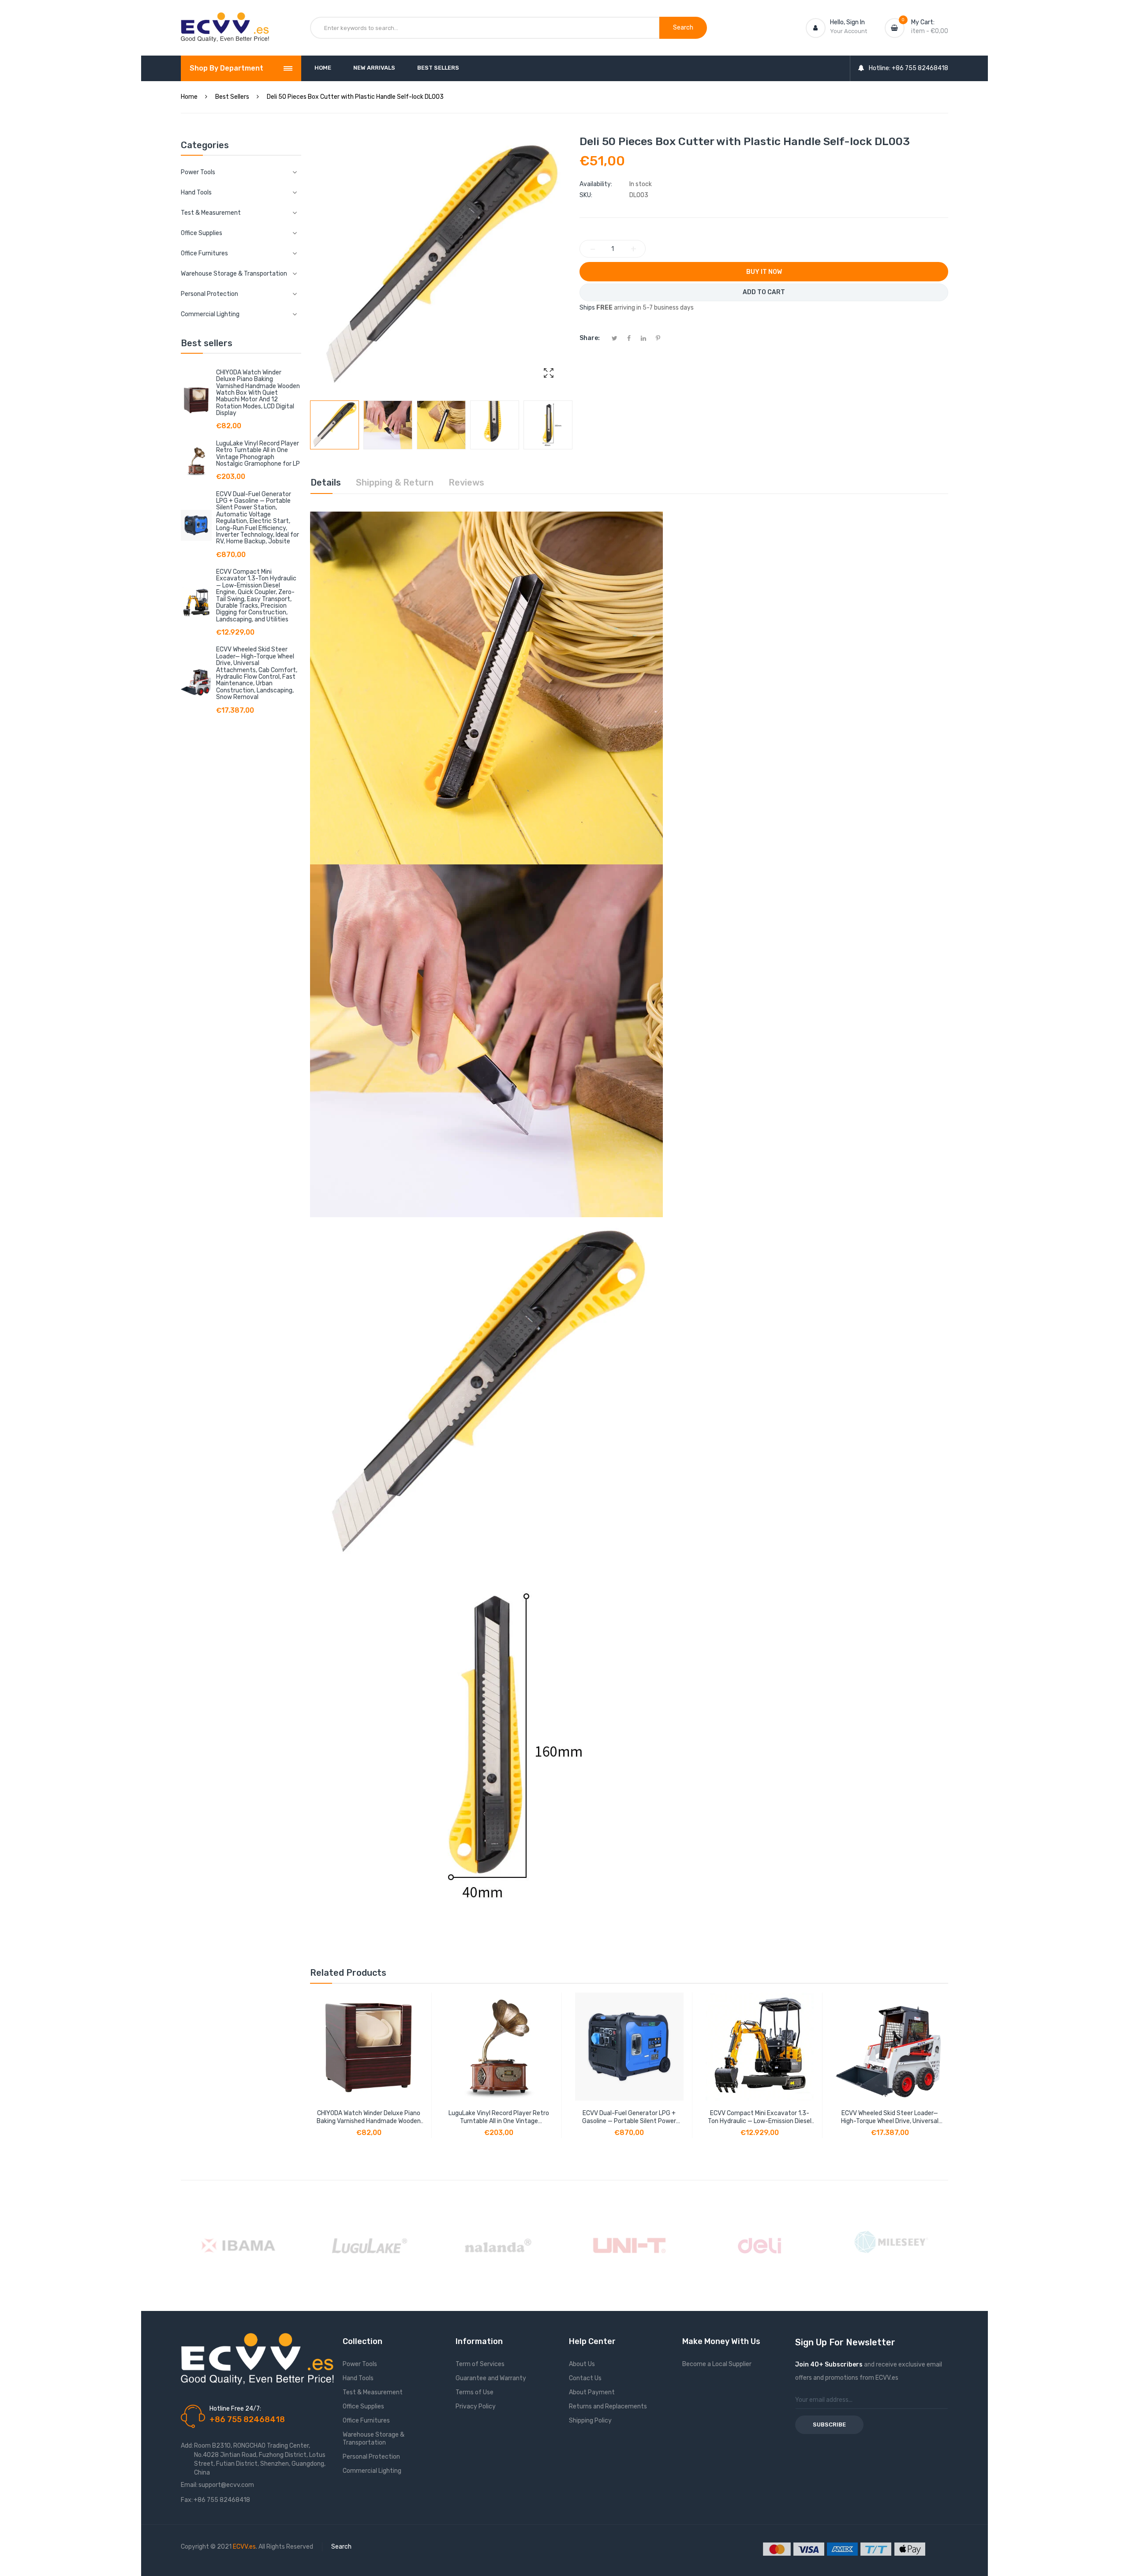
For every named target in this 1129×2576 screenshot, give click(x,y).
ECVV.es (244, 2547)
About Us (582, 2364)
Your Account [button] (849, 31)
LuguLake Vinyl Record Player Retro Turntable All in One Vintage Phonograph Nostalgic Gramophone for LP (258, 454)
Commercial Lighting (372, 2471)
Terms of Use (475, 2392)
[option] (335, 425)
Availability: (596, 184)
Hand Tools (358, 2378)
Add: (187, 2446)
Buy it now (764, 272)
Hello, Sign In (847, 22)
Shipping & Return (395, 482)
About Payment (592, 2392)
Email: (189, 2485)
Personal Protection (371, 2457)
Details (326, 482)
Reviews (466, 482)
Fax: (187, 2500)
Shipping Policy (590, 2421)
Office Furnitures (366, 2421)
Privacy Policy (476, 2406)
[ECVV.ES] (225, 21)
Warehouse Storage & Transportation (374, 2439)
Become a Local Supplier (717, 2364)
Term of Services (480, 2364)
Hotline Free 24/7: (235, 2409)
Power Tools (360, 2364)
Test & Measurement (373, 2392)
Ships (587, 308)
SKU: (586, 195)
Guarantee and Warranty (491, 2378)
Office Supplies (363, 2406)
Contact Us (585, 2378)
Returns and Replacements (608, 2406)
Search (341, 2547)
